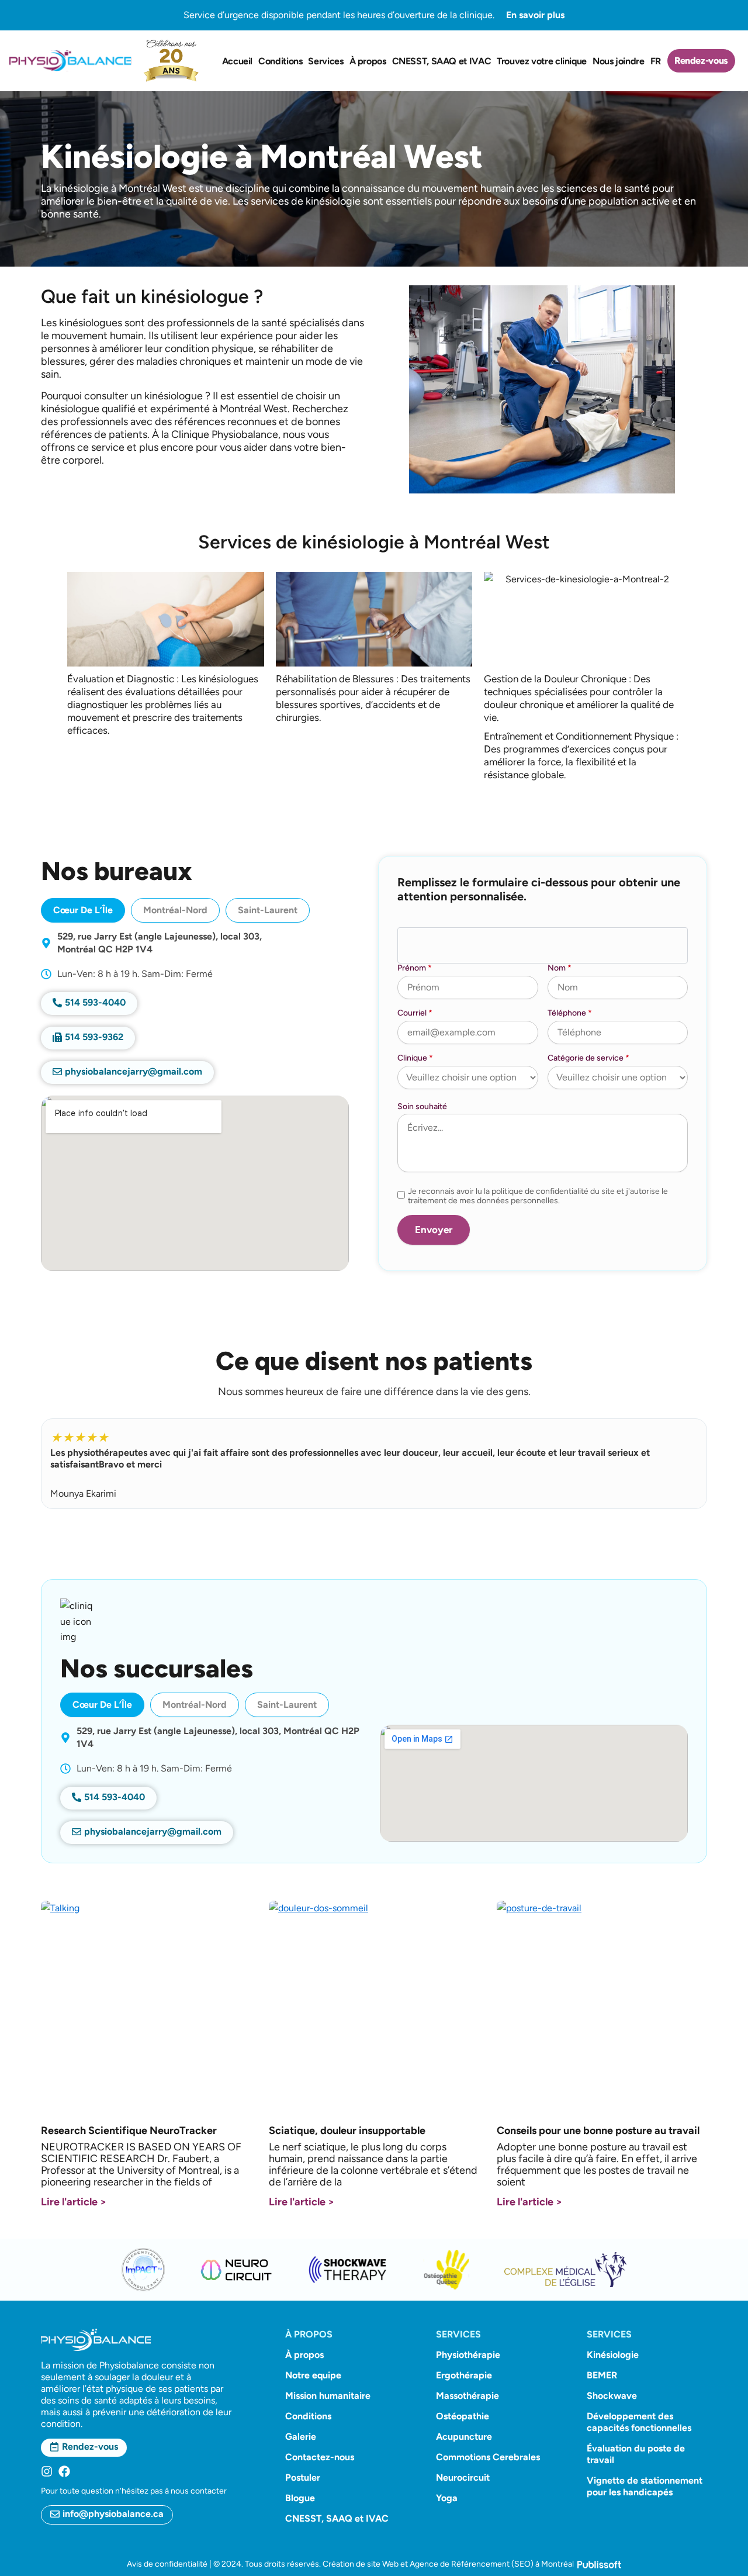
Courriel (415, 1013)
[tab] (83, 910)
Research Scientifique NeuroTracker (129, 2130)
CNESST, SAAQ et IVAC (442, 61)
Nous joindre (619, 61)
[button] (88, 1038)
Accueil (237, 61)
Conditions (280, 61)
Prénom (415, 968)
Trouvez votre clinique (542, 61)
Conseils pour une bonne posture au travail (598, 2130)
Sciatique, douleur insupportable (347, 2130)
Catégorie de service (588, 1058)
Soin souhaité (422, 1106)
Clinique (415, 1058)
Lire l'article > (74, 2202)
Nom (560, 968)
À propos (368, 61)
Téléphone (570, 1013)
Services (325, 61)
